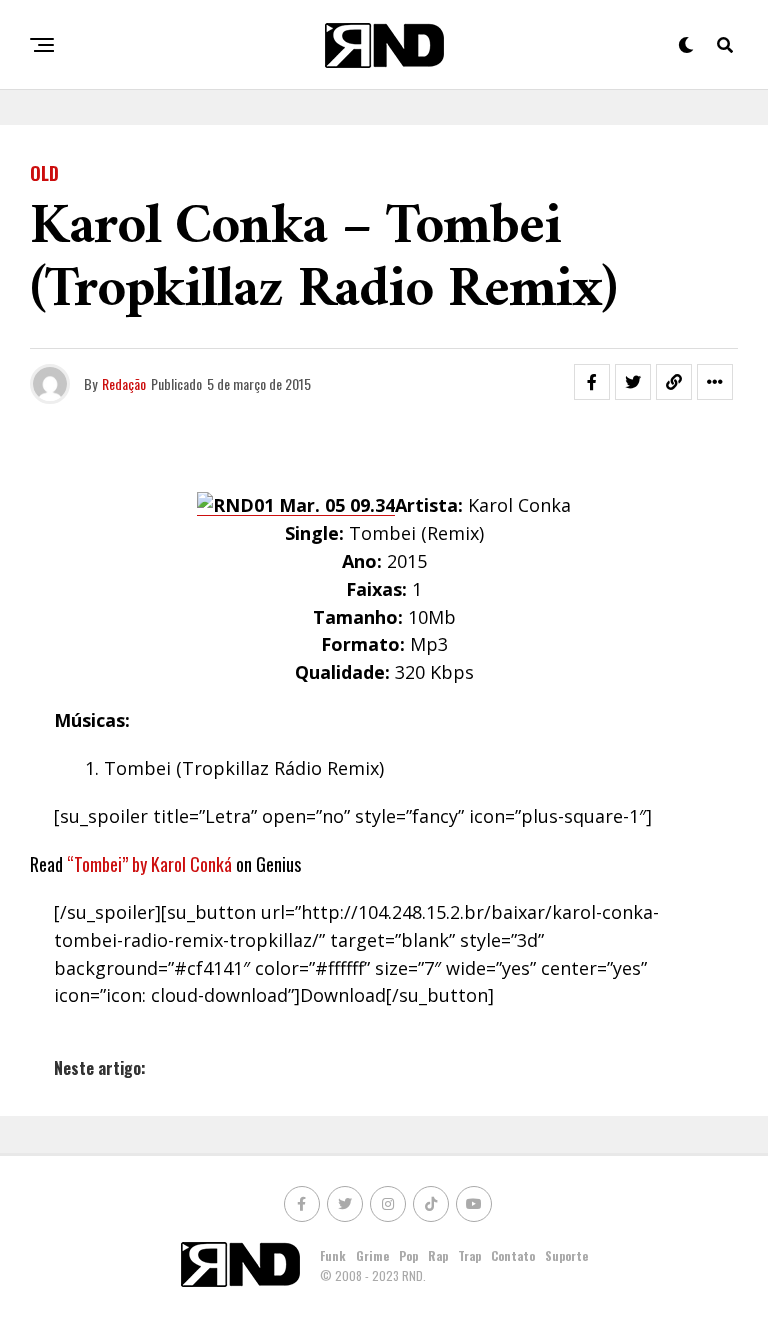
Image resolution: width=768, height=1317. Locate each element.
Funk (333, 1255)
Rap (438, 1255)
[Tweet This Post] (633, 382)
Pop (408, 1255)
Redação (124, 383)
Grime (372, 1255)
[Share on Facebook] (592, 382)
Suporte (566, 1255)
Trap (469, 1255)
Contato (513, 1255)
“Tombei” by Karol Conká (149, 864)
